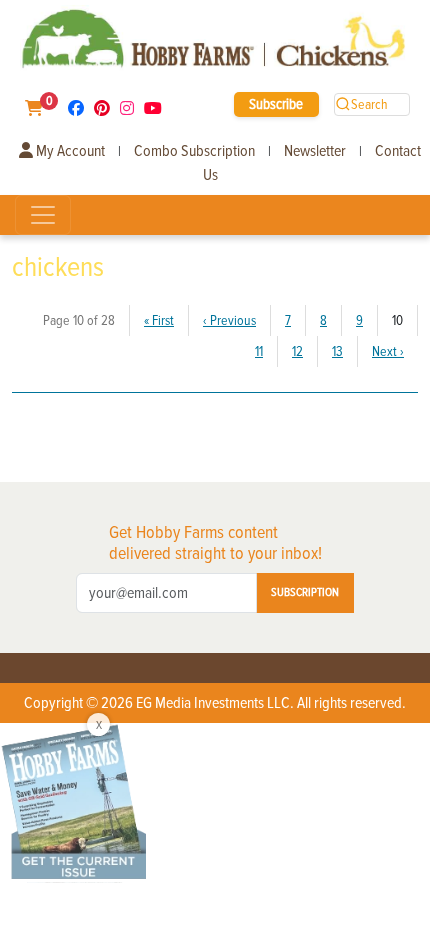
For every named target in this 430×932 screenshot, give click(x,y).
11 (259, 351)
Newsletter (315, 151)
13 (337, 351)
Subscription (305, 592)
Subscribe (276, 104)
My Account (69, 151)
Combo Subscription (194, 151)
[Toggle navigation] (43, 215)
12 (297, 351)
